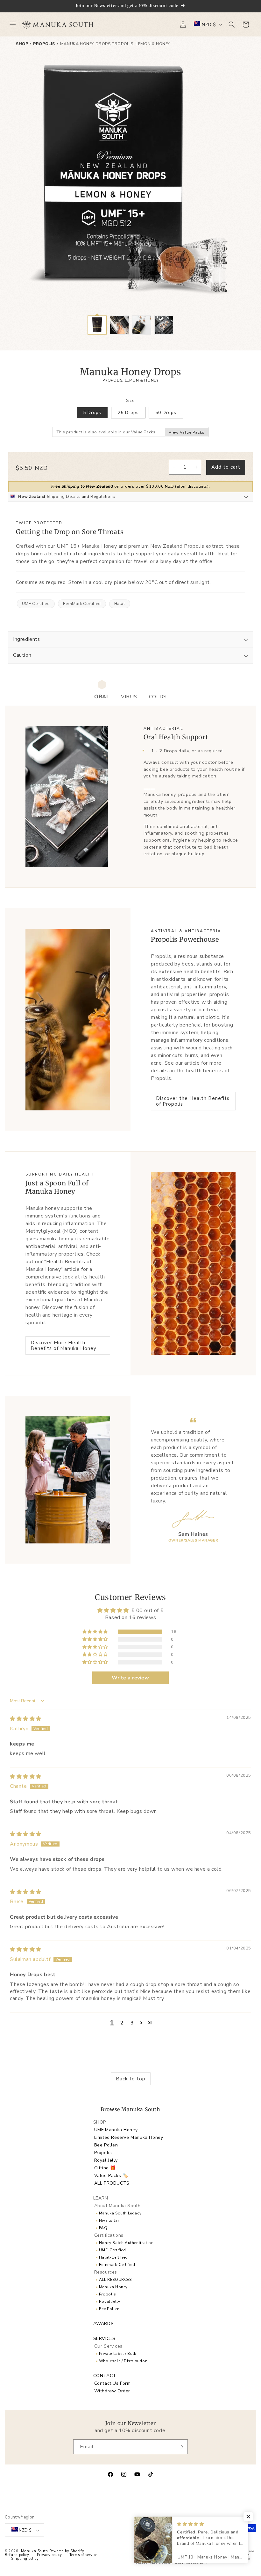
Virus (129, 697)
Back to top (131, 2079)
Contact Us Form (113, 2383)
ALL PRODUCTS (112, 2183)
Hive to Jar (109, 2220)
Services (104, 2339)
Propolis (44, 44)
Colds (158, 697)
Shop (22, 44)
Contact (105, 2376)
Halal (120, 604)
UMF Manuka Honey (116, 2130)
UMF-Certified (113, 2250)
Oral (102, 697)
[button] (13, 24)
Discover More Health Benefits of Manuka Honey (63, 1346)
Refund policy (17, 2555)
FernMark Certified (82, 604)
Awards (104, 2324)
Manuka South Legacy (120, 2213)
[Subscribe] (180, 2447)
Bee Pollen (106, 2145)
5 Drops (92, 413)
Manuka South (35, 2551)
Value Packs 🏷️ (111, 2176)
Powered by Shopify (67, 2551)
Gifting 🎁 (105, 2168)
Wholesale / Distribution (123, 2361)
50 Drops (166, 413)
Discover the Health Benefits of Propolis (193, 1101)
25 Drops (128, 413)
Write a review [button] (130, 1678)
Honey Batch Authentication (126, 2243)
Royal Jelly (106, 2160)
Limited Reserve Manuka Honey (129, 2137)
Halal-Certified (113, 2257)
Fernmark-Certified (117, 2265)
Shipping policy (25, 2559)
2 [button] (122, 2023)
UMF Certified (36, 604)
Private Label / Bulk (118, 2354)
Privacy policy (49, 2555)
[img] (26, 1719)
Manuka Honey (113, 2287)
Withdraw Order (112, 2391)
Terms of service (83, 2555)
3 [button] (132, 2023)
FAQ (103, 2228)
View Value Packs (187, 432)
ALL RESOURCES (115, 2280)
